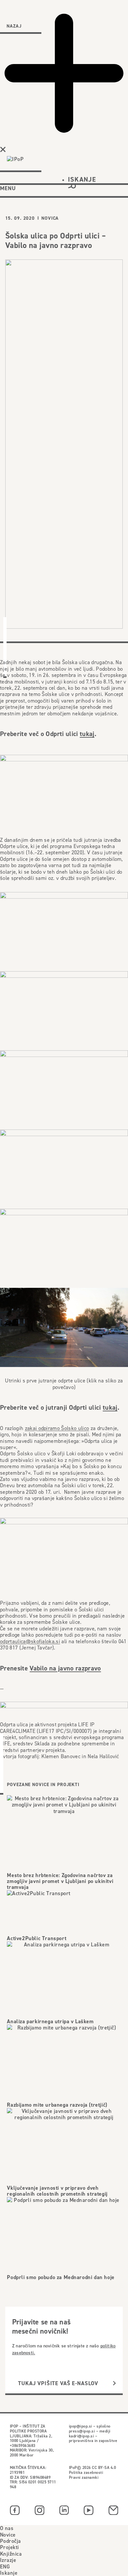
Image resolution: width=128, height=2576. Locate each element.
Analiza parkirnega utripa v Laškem (50, 2021)
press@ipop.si (82, 2431)
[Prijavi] (114, 2383)
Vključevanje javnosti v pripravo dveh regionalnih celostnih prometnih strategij (57, 2191)
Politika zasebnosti (86, 2472)
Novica (50, 218)
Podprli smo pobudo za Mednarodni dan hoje (61, 2277)
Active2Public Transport (37, 1938)
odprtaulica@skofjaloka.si (30, 1641)
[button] (82, 182)
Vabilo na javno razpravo (65, 1668)
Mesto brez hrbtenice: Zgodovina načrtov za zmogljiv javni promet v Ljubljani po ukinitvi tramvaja (60, 1881)
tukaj (87, 734)
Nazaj (14, 26)
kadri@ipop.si (81, 2436)
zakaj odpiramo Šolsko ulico (57, 1428)
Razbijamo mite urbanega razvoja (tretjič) (57, 2105)
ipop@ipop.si (81, 2426)
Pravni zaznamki (84, 2477)
